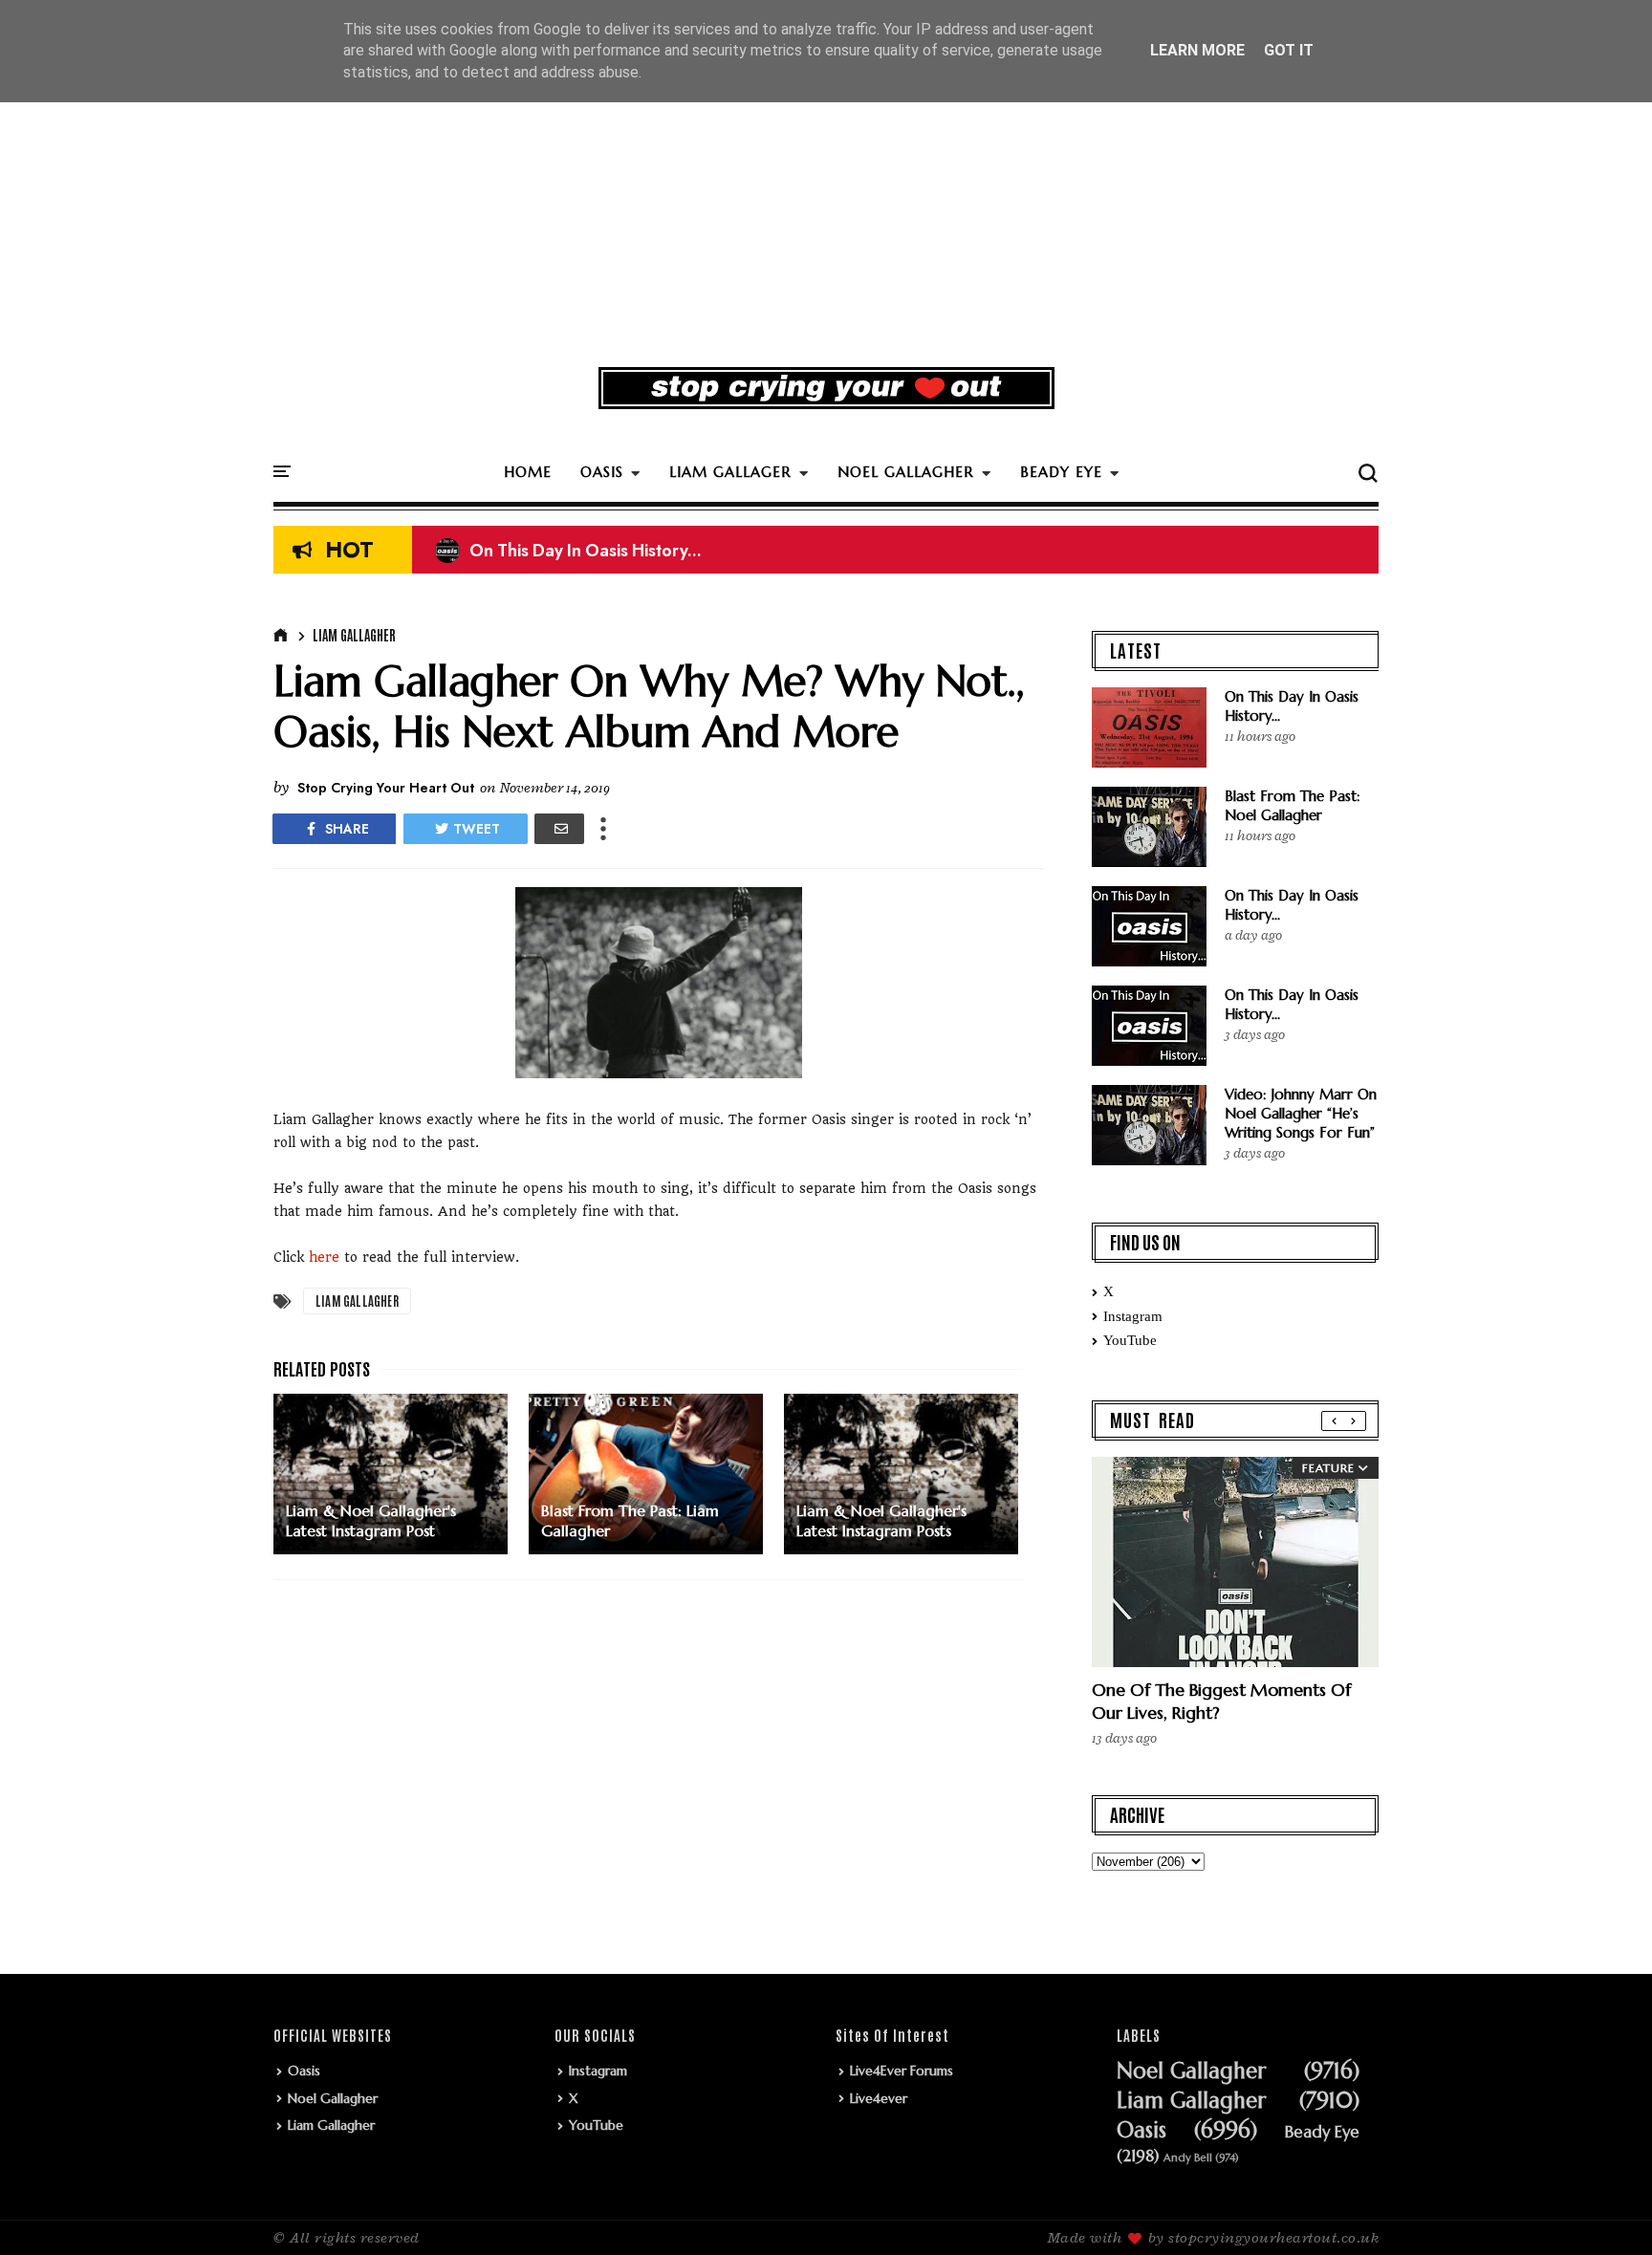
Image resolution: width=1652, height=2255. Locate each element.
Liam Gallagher (354, 635)
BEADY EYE (1061, 472)
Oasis (304, 2071)
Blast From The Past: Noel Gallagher (1293, 805)
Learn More (1197, 50)
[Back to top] (1605, 2209)
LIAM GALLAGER (730, 472)
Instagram (1133, 1316)
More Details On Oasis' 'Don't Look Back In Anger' (648, 554)
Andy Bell (1188, 2158)
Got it (1289, 50)
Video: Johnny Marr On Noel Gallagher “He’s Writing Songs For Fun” (1301, 1113)
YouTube (1130, 1340)
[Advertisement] (826, 205)
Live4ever (879, 2098)
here (324, 1257)
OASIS (602, 472)
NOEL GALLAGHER (906, 472)
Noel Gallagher (333, 2098)
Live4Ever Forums (902, 2071)
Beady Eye (1322, 2133)
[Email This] (559, 829)
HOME (528, 472)
